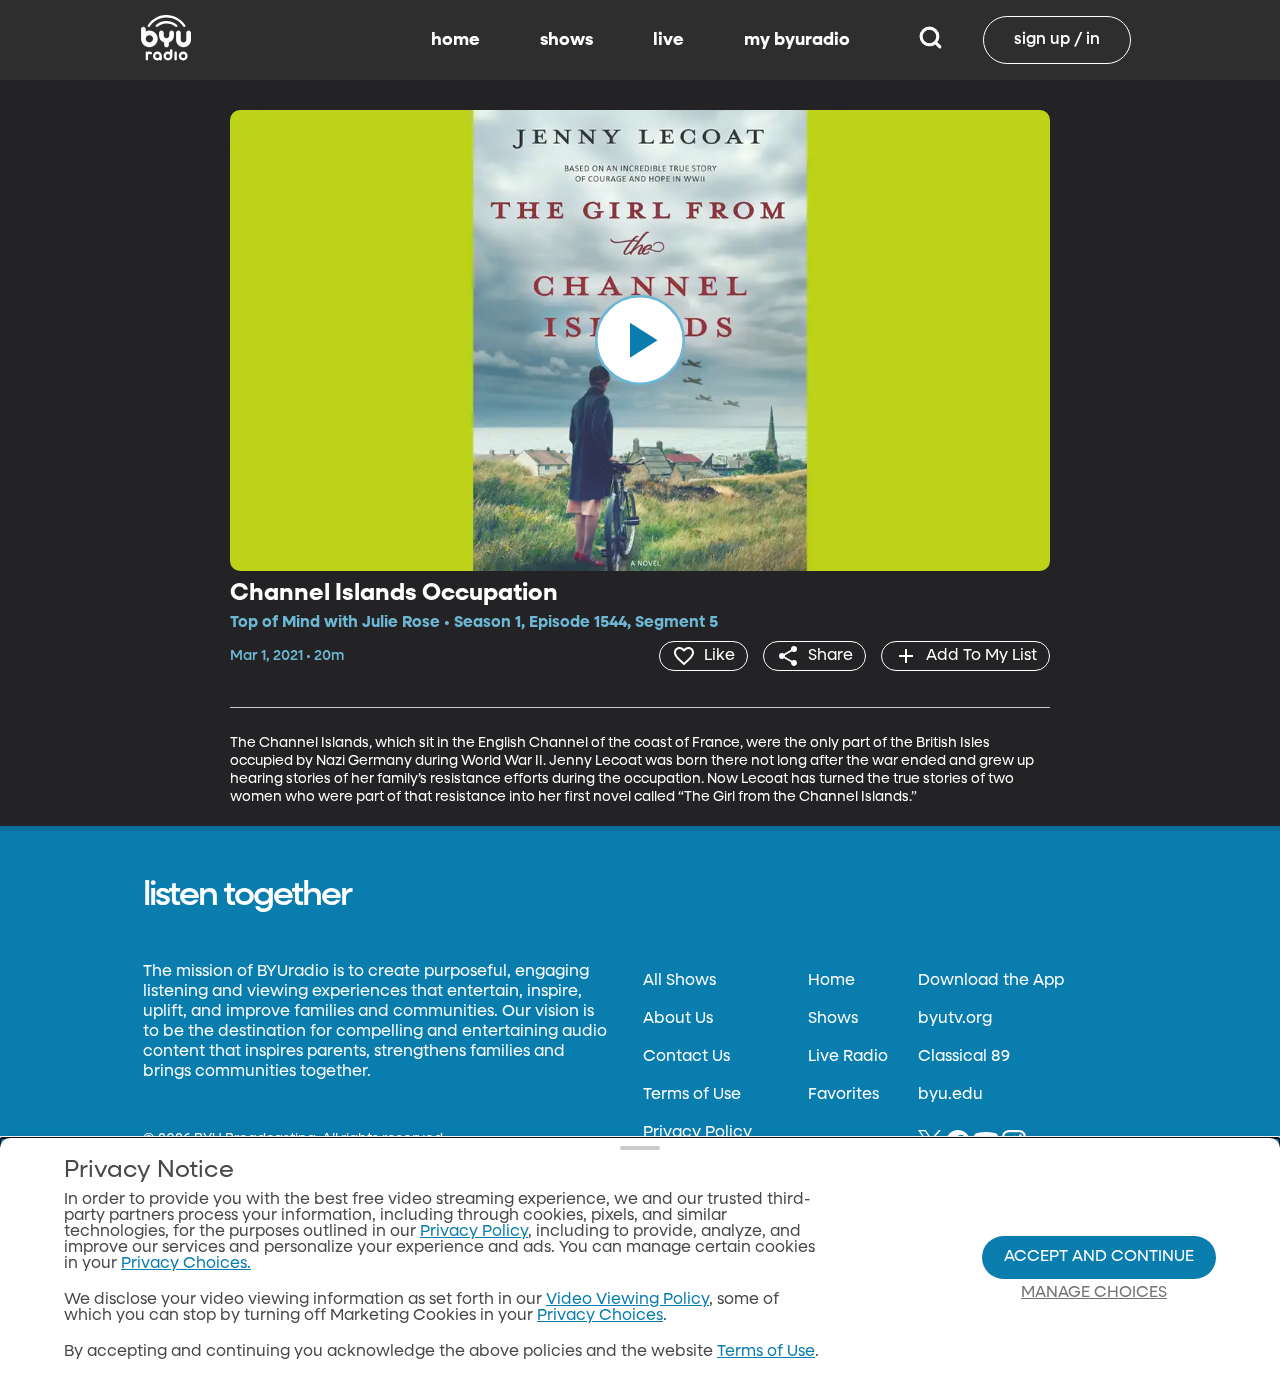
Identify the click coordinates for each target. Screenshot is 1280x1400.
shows (566, 40)
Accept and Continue (1099, 1257)
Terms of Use (692, 1095)
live (668, 40)
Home (831, 981)
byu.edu (950, 1095)
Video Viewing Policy (627, 1300)
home (455, 40)
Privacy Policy (697, 1133)
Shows (833, 1019)
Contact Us (686, 1057)
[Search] (930, 40)
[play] (640, 340)
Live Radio (848, 1057)
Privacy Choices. (186, 1264)
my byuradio (797, 40)
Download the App (991, 981)
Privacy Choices (600, 1316)
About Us (678, 1019)
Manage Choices (1094, 1293)
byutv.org (955, 1019)
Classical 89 (964, 1057)
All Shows (679, 981)
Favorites (843, 1095)
